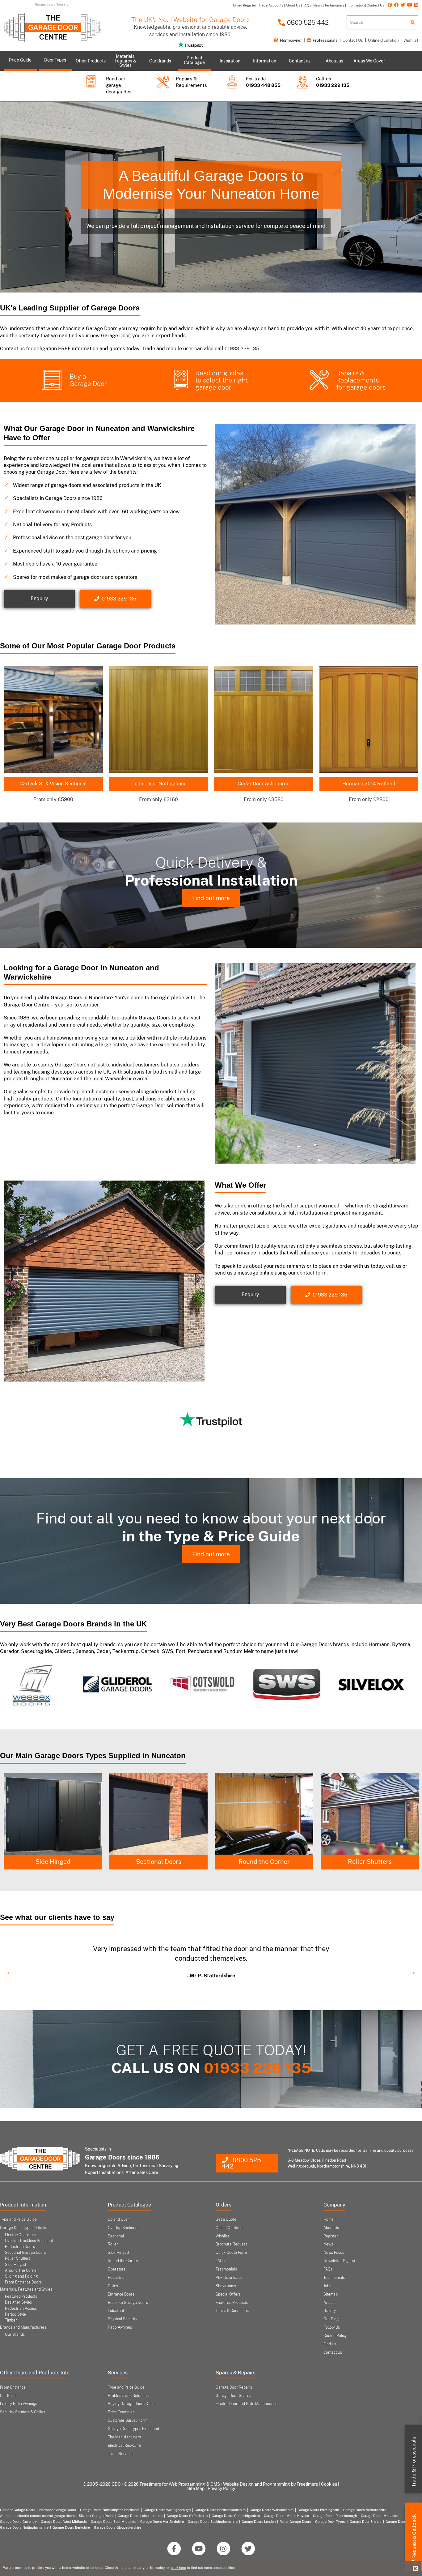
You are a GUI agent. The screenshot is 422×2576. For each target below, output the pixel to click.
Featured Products (21, 2296)
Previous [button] (8, 1968)
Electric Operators (21, 2235)
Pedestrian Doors (20, 2247)
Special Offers (228, 2294)
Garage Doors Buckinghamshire (213, 2522)
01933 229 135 (242, 349)
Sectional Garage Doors (25, 2253)
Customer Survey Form (128, 2420)
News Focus (334, 2253)
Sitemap (331, 2294)
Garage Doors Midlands (380, 2516)
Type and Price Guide (18, 2219)
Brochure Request (231, 2244)
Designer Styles (18, 2302)
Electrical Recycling (124, 2446)
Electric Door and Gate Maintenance (247, 2404)
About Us (331, 2228)
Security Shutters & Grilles (23, 2412)
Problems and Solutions (128, 2396)
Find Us (330, 2344)
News (328, 2244)
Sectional (116, 2236)
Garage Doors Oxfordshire (187, 2516)
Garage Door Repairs (234, 2387)
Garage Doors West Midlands (64, 2522)
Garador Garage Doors (18, 2510)
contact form (312, 1273)
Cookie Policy (335, 2336)
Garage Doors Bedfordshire (365, 2510)
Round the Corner (53, 1862)
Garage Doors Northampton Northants (110, 2510)
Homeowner (290, 40)
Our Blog (331, 2319)
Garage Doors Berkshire (71, 2527)
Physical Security (122, 2319)
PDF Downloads (229, 2278)
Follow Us (332, 2327)
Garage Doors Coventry (18, 2522)
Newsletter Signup (339, 2261)
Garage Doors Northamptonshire (220, 2510)
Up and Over (118, 2219)
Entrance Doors (121, 2294)
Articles (330, 2303)
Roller (113, 2244)
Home (329, 2219)
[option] (42, 1685)
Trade (414, 2462)
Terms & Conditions (232, 2311)
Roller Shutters (158, 1862)
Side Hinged (370, 1862)
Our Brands (15, 2335)
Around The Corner (21, 2271)
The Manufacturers (124, 2437)
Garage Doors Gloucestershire (118, 2527)
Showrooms (226, 2286)
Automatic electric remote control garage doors (37, 2516)
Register (331, 2236)
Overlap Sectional (123, 2228)
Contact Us (353, 40)
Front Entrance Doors (23, 2282)
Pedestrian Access (21, 2309)
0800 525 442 (307, 22)
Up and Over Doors (264, 1862)
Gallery (330, 2311)
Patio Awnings (120, 2327)
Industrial (116, 2311)
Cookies (329, 2484)
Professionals (325, 40)
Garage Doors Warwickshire (272, 2510)
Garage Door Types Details (23, 2228)
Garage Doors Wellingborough (167, 2510)
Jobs (327, 2286)
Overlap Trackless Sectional (29, 2241)
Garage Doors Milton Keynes (286, 2516)
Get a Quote (226, 2219)
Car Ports (8, 2396)
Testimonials (226, 2269)
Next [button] (408, 1968)
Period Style (15, 2314)
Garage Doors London (259, 2522)
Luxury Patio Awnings (19, 2404)
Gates (113, 2286)
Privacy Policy (221, 2488)
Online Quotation (383, 40)
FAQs (220, 2261)
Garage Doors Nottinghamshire (24, 2527)
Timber (11, 2320)
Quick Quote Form (231, 2253)
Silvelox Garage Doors (96, 2516)
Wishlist (411, 40)
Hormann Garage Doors (58, 2510)
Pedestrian (117, 2278)
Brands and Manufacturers (23, 2327)
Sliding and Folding (21, 2276)
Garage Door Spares (233, 2396)
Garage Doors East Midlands (114, 2522)
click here (178, 2568)
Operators (117, 2269)
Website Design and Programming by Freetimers (270, 2484)
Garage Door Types (330, 2522)
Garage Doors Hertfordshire (162, 2522)
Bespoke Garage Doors (128, 2303)
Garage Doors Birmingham (318, 2510)
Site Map (196, 2488)
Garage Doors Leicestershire (140, 2516)
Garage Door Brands (366, 2522)
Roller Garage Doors (295, 2522)
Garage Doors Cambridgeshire (236, 2516)
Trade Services (121, 2454)
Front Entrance (13, 2387)
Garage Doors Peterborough (335, 2516)
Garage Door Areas (401, 2522)
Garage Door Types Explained (133, 2429)
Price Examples (121, 2412)
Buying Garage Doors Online (132, 2404)
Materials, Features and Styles (26, 2289)
